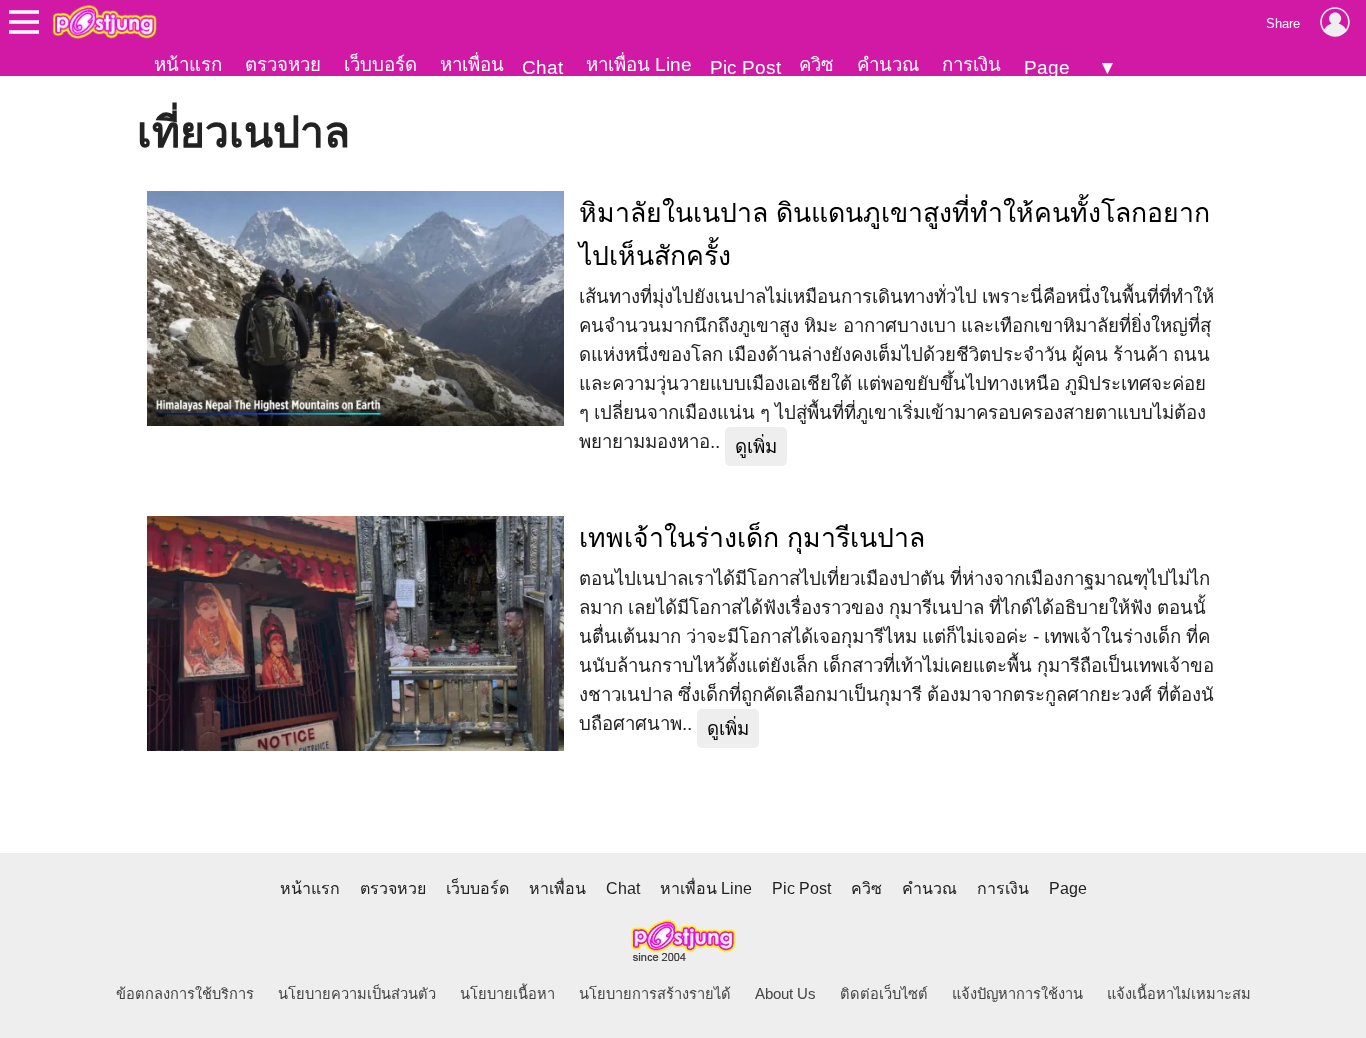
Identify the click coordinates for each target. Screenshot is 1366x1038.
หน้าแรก (188, 64)
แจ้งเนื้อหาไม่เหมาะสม (1179, 994)
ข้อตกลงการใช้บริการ (185, 994)
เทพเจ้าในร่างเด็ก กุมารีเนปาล (752, 538)
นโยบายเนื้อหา (507, 994)
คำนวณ (888, 64)
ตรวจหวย (283, 64)
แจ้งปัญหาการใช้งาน (1017, 994)
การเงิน (971, 64)
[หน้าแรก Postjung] (104, 22)
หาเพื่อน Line (639, 64)
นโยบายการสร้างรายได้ (655, 994)
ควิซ (816, 64)
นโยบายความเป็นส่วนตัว (357, 994)
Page (1047, 67)
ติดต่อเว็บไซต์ (884, 994)
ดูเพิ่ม (756, 446)
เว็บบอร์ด (380, 64)
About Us (785, 994)
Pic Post (745, 67)
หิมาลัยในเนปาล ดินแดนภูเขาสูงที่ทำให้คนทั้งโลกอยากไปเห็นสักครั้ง (894, 234)
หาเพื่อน (472, 64)
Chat (542, 67)
